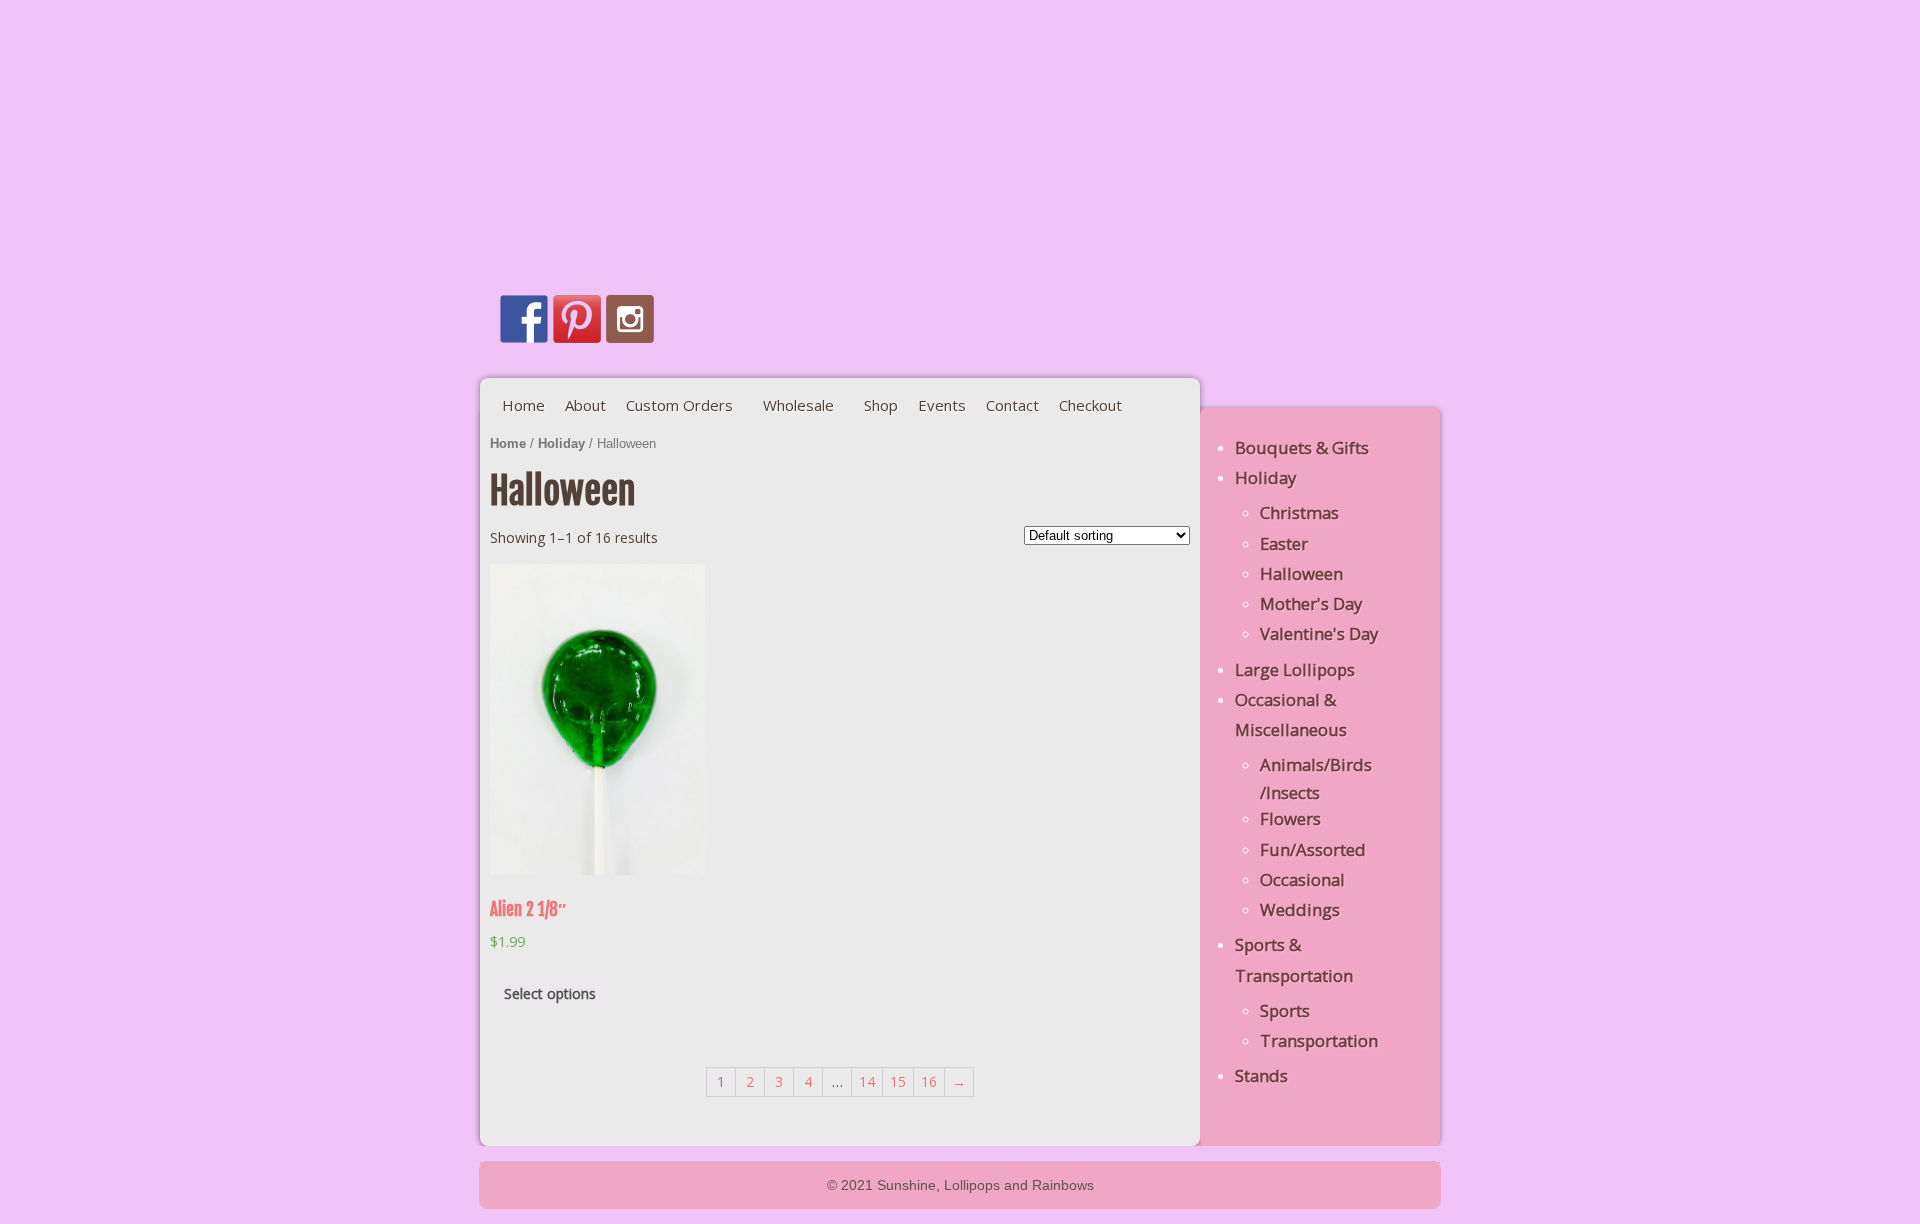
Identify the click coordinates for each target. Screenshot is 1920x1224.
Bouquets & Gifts (1302, 447)
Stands (1261, 1075)
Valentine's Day (1319, 633)
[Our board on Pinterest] (577, 319)
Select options (550, 993)
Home (508, 443)
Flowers (1290, 818)
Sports (1285, 1010)
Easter (1284, 543)
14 (867, 1081)
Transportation (1319, 1040)
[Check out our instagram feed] (630, 319)
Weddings (1300, 909)
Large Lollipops (1295, 669)
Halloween (1301, 573)
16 (929, 1081)
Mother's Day (1311, 603)
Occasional (1302, 879)
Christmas (1299, 512)
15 (898, 1081)
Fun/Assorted (1313, 849)
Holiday (561, 443)
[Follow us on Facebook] (524, 319)
